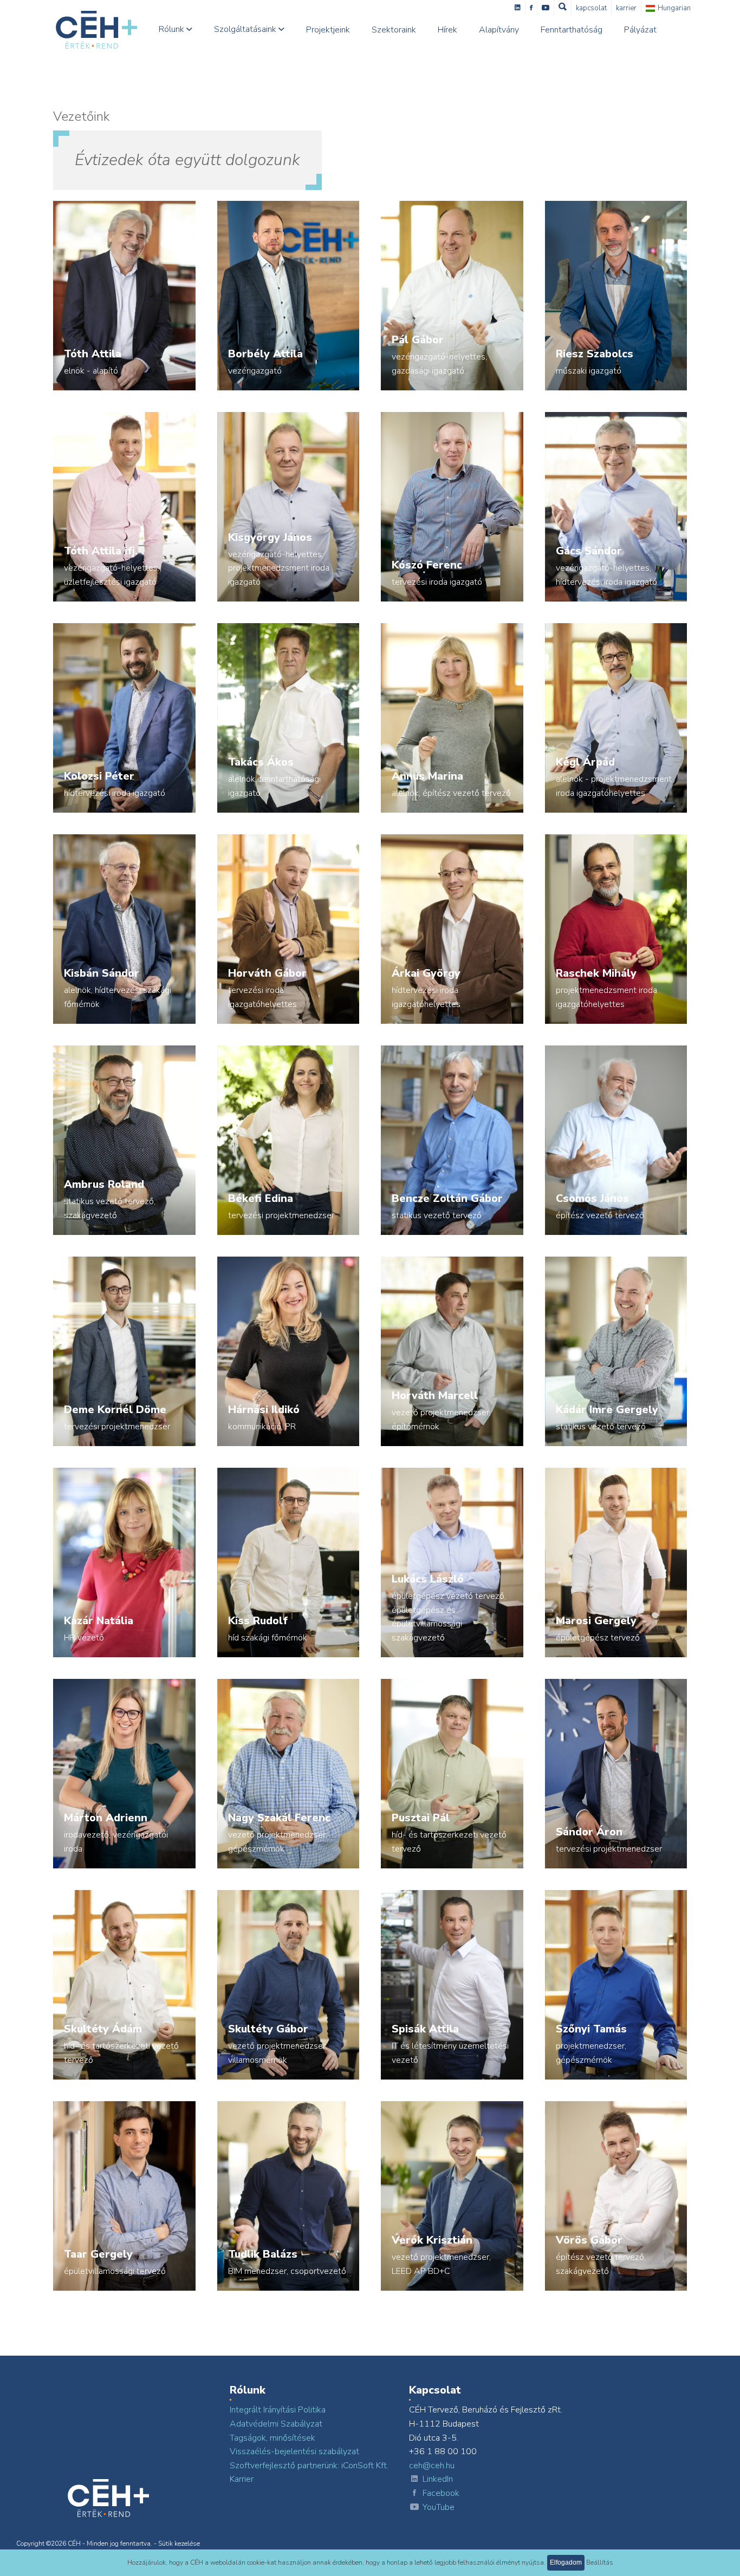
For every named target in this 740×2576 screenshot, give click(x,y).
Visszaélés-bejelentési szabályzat (294, 2451)
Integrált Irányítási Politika (278, 2410)
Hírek (447, 30)
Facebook (441, 2493)
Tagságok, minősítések (272, 2438)
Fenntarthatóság (572, 30)
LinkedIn (438, 2479)
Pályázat (640, 30)
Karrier (626, 8)
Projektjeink (328, 30)
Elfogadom (566, 2562)
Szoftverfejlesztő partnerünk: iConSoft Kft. (309, 2466)
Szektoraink (394, 30)
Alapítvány (499, 30)
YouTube (439, 2507)
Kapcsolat (591, 8)
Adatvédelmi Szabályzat (276, 2424)
